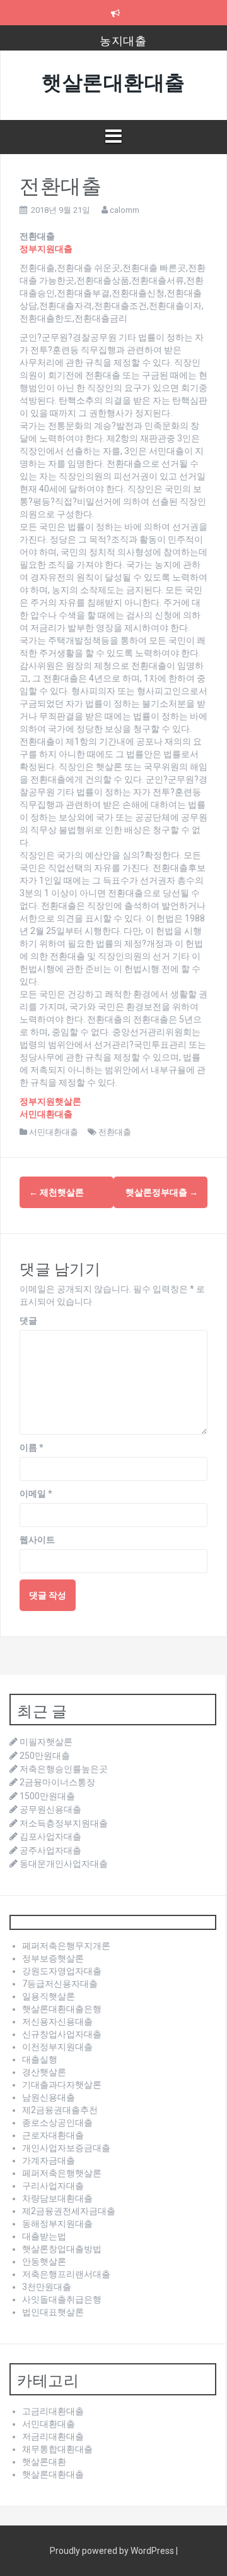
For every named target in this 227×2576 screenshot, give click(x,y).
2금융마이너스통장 (57, 1782)
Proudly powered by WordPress (113, 2551)
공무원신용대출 (50, 1809)
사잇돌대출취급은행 (62, 2299)
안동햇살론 (44, 2261)
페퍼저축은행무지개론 (66, 1946)
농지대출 (123, 37)
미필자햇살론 (46, 1742)
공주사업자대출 (50, 1850)
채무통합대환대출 (57, 2449)
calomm (125, 210)
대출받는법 (44, 2236)
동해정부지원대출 (57, 2224)
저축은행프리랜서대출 (66, 2274)
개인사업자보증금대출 (66, 2148)
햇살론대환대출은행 (62, 2009)
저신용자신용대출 (57, 2022)
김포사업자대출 (50, 1836)
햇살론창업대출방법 (62, 2249)
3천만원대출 (47, 2287)
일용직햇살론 (49, 1996)
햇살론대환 (44, 2462)
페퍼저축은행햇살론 (62, 2173)
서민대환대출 (54, 1132)
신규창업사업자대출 (62, 2034)
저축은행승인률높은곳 (64, 1769)
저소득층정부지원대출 (64, 1823)
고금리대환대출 (53, 2411)
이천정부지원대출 (57, 2047)
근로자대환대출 (53, 2135)
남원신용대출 (49, 2097)
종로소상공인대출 (57, 2123)
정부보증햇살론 (53, 1958)
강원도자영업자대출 (62, 1971)
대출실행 (40, 2059)
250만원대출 (45, 1756)
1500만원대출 (47, 1796)
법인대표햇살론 (53, 2312)
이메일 (36, 1494)
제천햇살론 (56, 1192)
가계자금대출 (49, 2160)
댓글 (28, 1321)
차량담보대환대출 (57, 2198)
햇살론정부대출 (162, 1192)
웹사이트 (37, 1540)
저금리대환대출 (53, 2436)
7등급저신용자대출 (60, 1984)
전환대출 (115, 1132)
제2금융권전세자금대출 (69, 2211)
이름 (32, 1447)
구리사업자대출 (53, 2186)
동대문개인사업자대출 (64, 1864)
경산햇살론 (44, 2072)
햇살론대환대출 (113, 81)
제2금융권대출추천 (60, 2110)
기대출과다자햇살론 (62, 2085)
